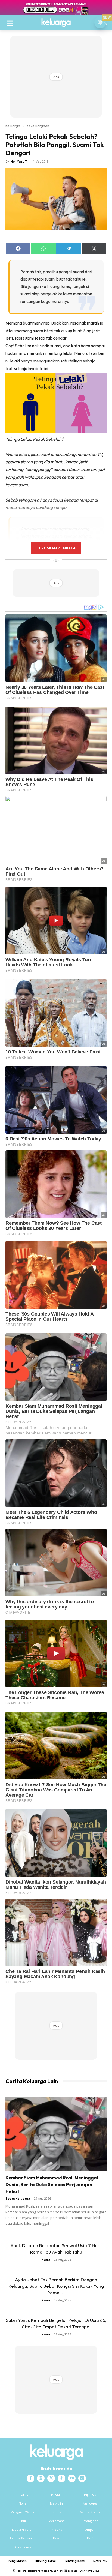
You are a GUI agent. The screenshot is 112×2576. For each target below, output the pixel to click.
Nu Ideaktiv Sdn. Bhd (52, 2571)
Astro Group (93, 2571)
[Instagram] (41, 2478)
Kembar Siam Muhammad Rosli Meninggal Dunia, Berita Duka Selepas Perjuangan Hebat (52, 2185)
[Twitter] (51, 2478)
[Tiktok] (61, 2478)
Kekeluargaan (38, 126)
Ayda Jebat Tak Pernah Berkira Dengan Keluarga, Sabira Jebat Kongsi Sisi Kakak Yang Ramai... (56, 2286)
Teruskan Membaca (56, 548)
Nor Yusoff (19, 161)
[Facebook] (30, 2478)
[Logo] (56, 23)
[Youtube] (72, 2478)
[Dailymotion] (82, 2478)
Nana (46, 2260)
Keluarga (13, 126)
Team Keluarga (18, 2198)
